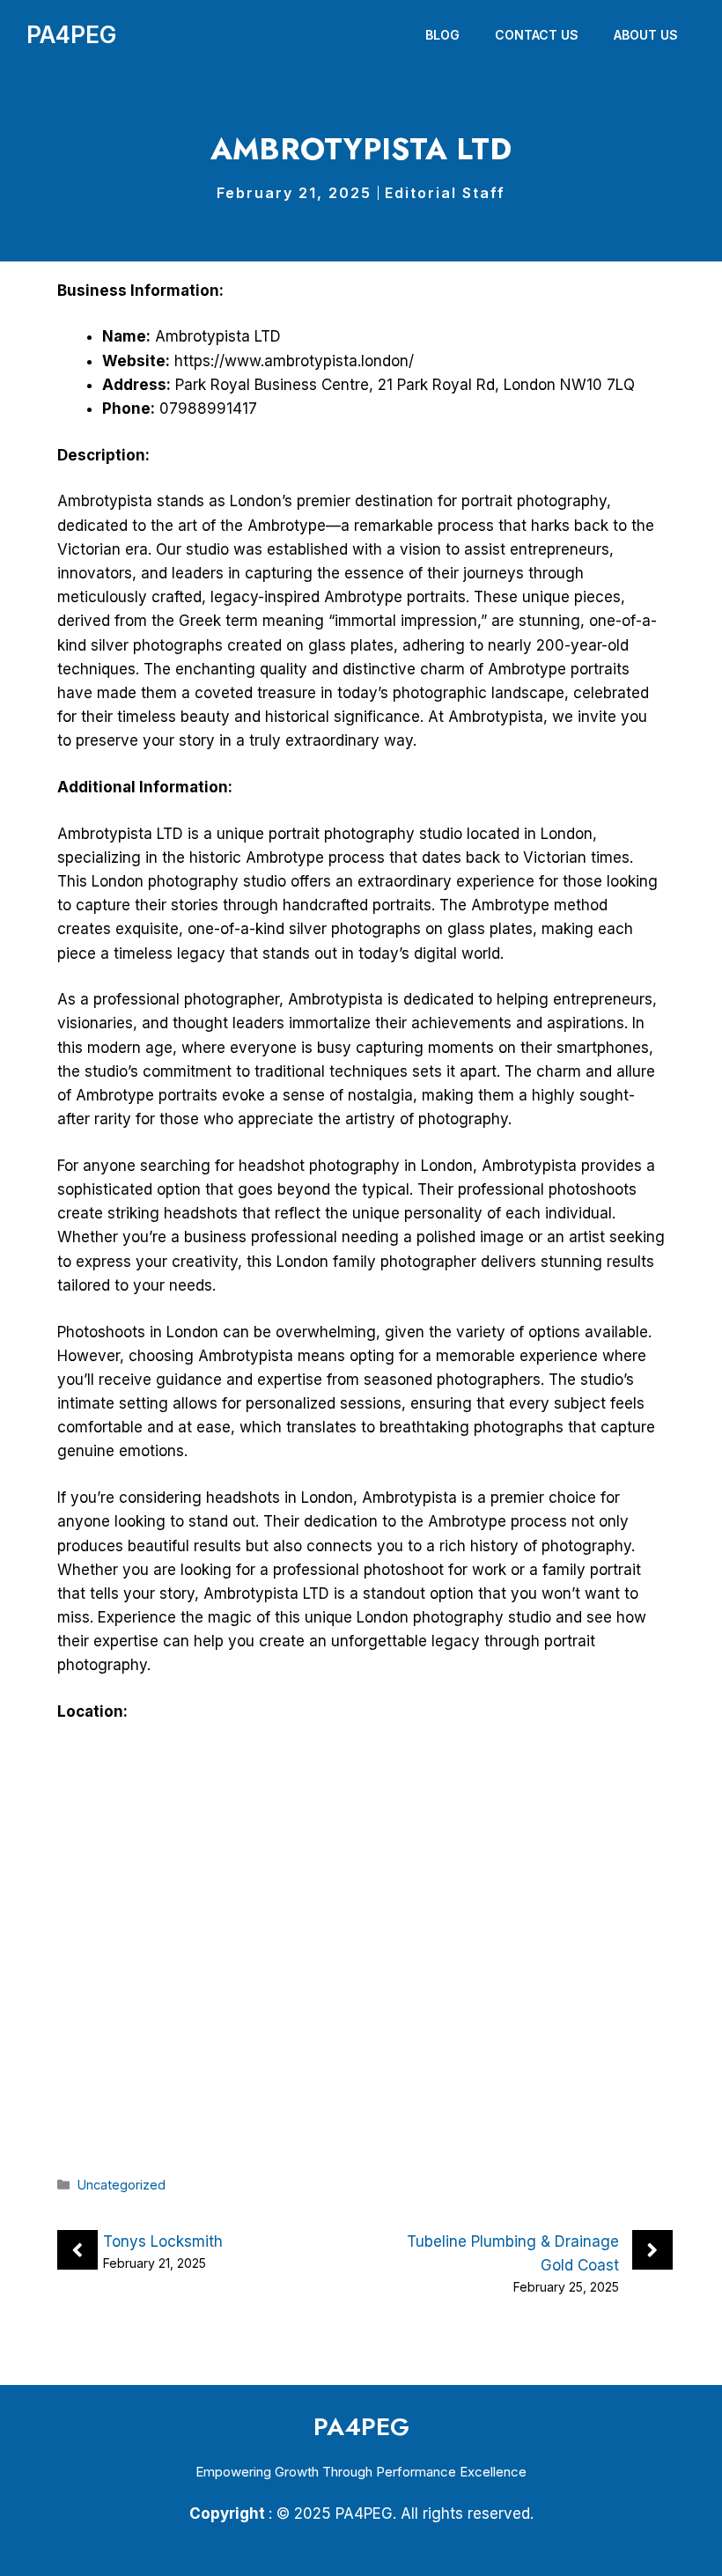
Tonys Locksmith (163, 2241)
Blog (442, 35)
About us (646, 35)
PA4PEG (71, 35)
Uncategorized (122, 2185)
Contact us (537, 35)
